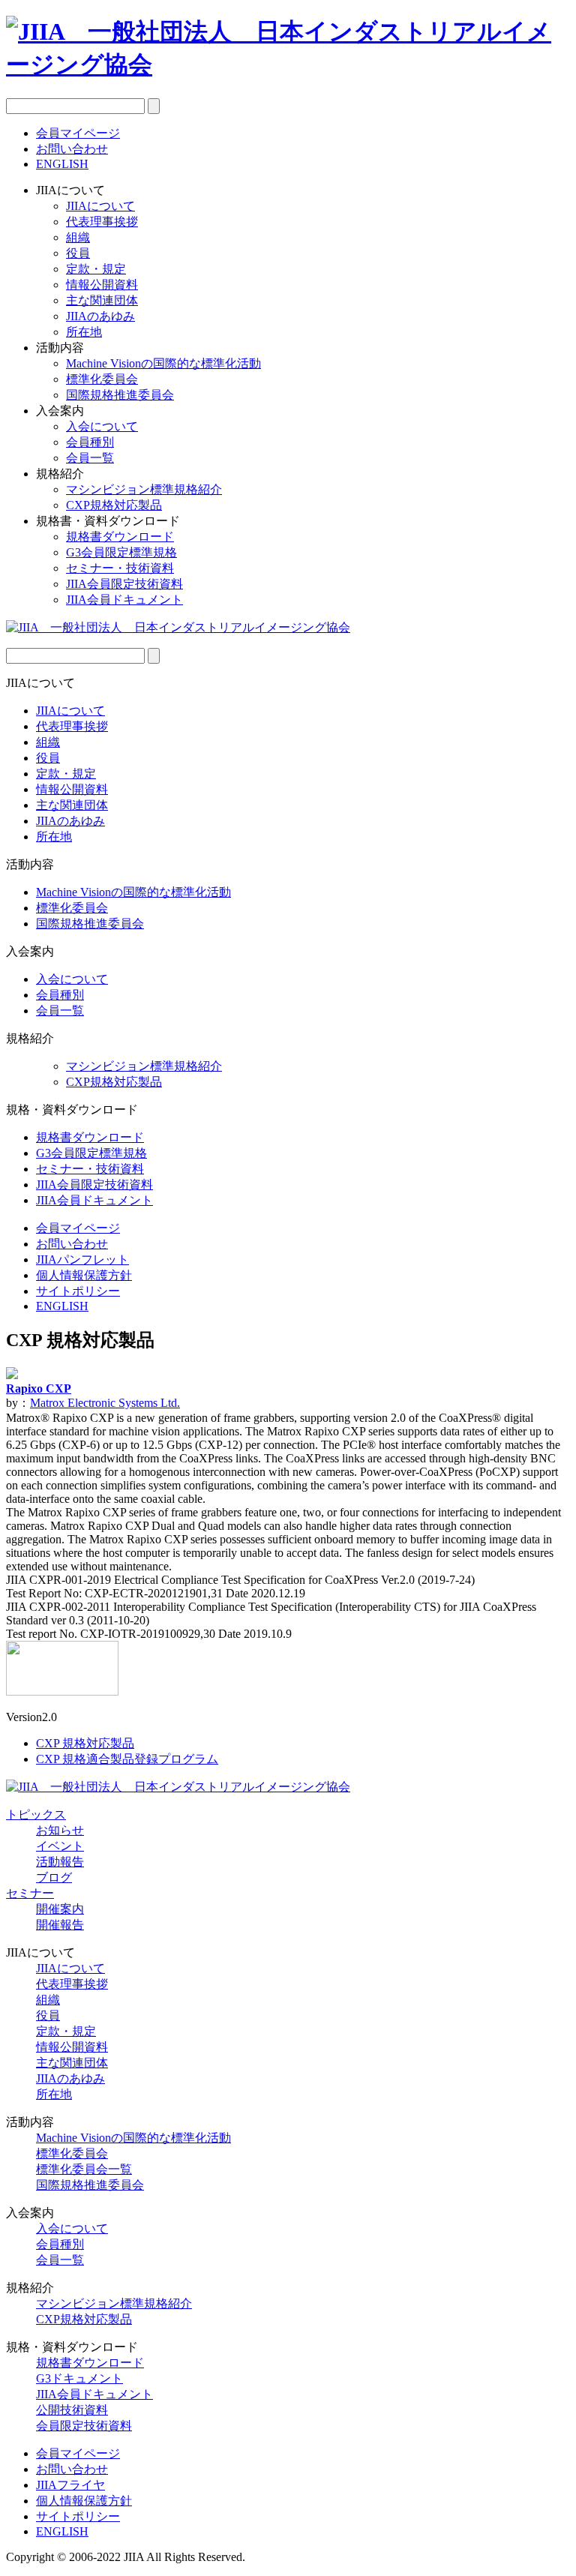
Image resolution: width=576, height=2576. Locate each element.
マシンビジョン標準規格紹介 (144, 489)
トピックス (36, 1814)
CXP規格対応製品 (114, 505)
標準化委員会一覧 (84, 2169)
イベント (60, 1846)
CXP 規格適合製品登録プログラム (127, 1759)
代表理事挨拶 (102, 222)
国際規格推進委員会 (120, 395)
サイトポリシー (78, 1291)
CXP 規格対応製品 (85, 1743)
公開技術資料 (72, 2410)
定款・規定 (96, 269)
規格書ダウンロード (120, 537)
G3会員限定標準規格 (121, 552)
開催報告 (60, 1925)
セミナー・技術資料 (120, 568)
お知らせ (60, 1830)
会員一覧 (90, 458)
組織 (78, 237)
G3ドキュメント (79, 2378)
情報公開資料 (102, 285)
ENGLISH (62, 164)
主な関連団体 (102, 300)
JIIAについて (100, 206)
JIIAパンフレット (82, 1260)
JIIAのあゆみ (100, 316)
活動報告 (60, 1862)
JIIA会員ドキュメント (124, 600)
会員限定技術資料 (84, 2426)
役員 (78, 253)
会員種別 (90, 442)
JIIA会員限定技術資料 (124, 584)
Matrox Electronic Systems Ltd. (105, 1403)
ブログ (54, 1877)
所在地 (84, 332)
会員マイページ (78, 133)
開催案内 (60, 1909)
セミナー (30, 1893)
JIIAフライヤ (70, 2485)
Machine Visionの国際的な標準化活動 (163, 363)
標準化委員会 (102, 379)
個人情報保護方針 (84, 1275)
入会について (102, 426)
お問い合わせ (72, 149)
